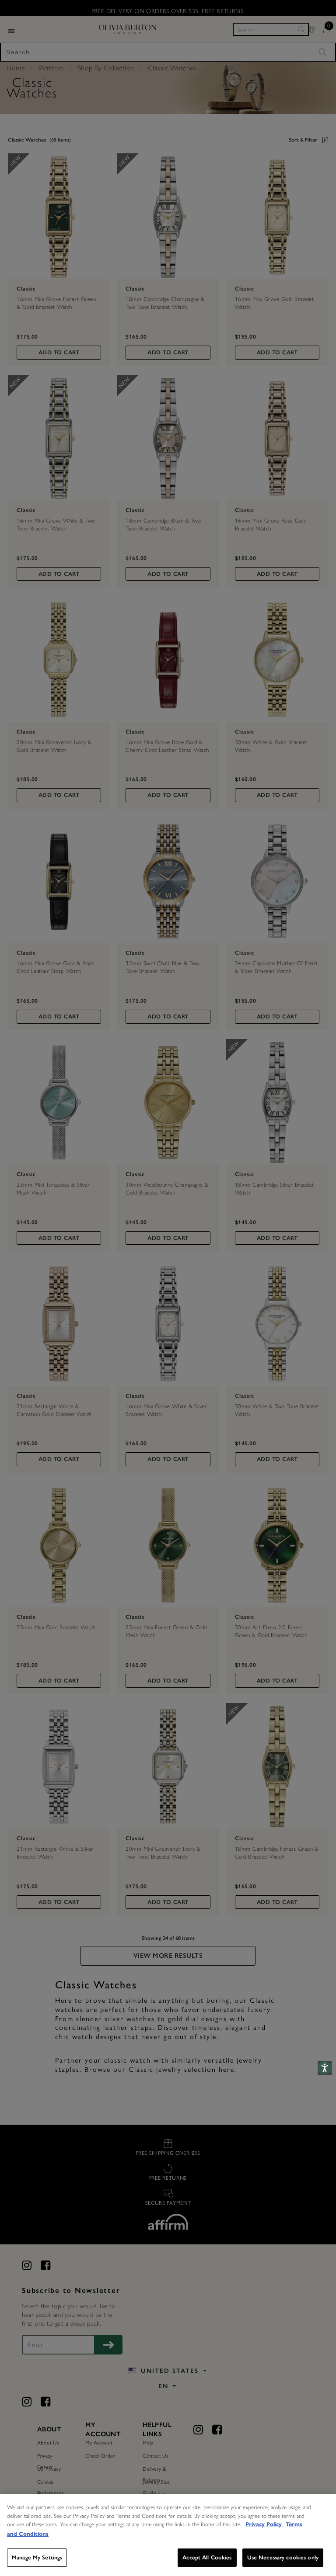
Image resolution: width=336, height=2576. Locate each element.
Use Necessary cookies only (283, 2557)
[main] (168, 2535)
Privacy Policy (264, 2524)
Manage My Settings (37, 2557)
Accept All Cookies (207, 2557)
